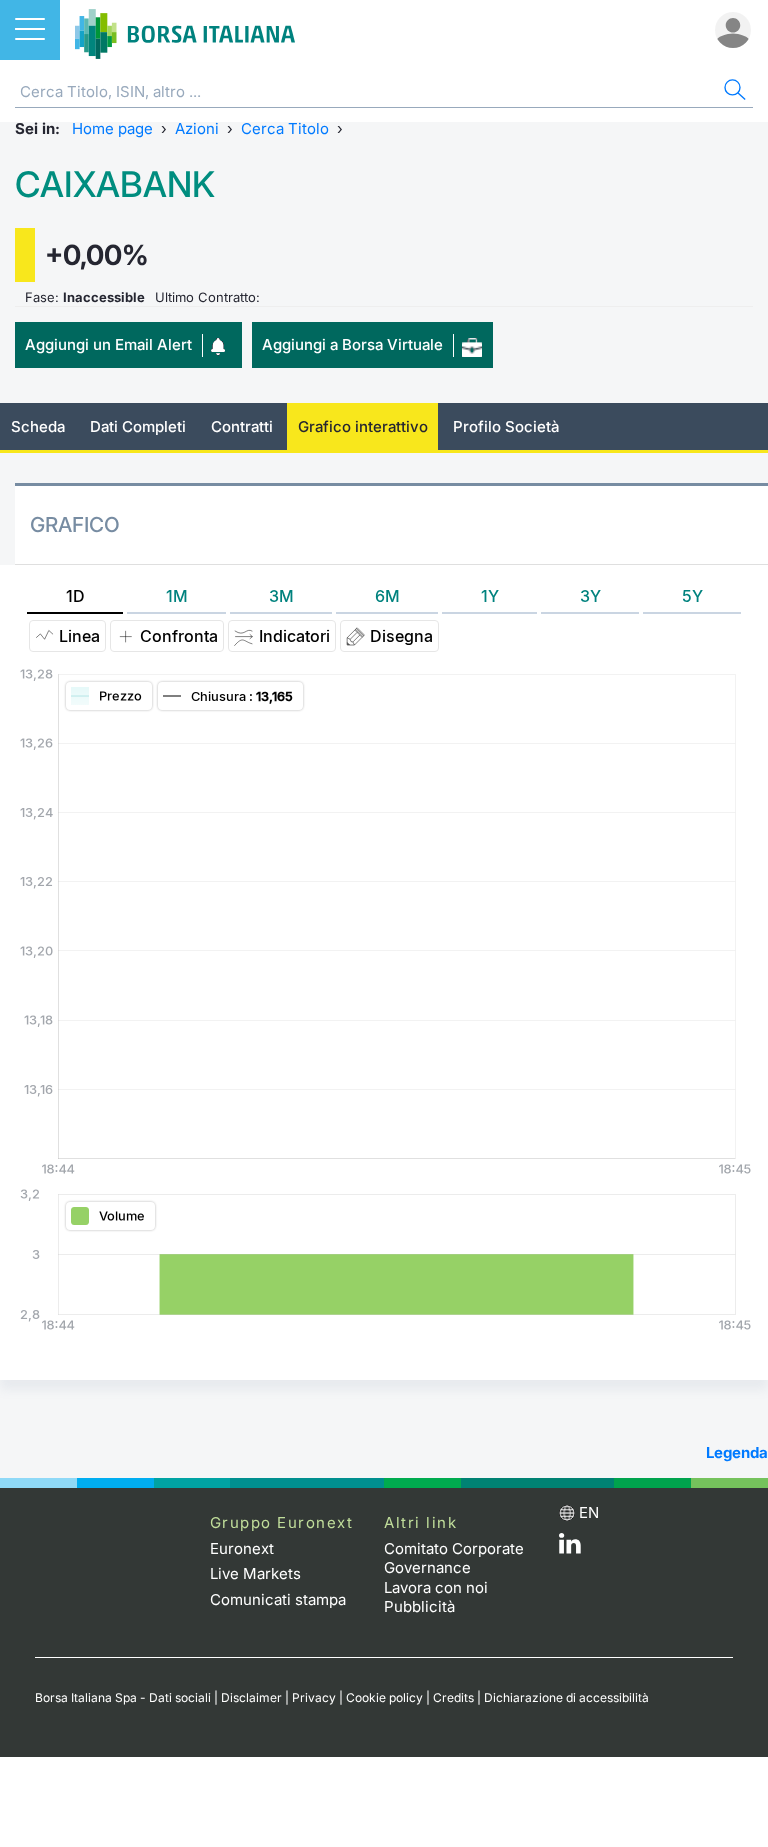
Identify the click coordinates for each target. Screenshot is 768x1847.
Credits (453, 1697)
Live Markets (255, 1573)
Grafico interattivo (363, 426)
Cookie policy (384, 1697)
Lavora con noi (436, 1587)
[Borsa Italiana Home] (185, 30)
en (589, 1512)
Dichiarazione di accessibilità (566, 1697)
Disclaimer (251, 1697)
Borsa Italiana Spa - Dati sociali (123, 1697)
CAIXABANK (115, 184)
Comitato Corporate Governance (454, 1558)
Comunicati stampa (278, 1599)
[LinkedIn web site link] (570, 1548)
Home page (112, 128)
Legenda (737, 1452)
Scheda (38, 426)
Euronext (242, 1548)
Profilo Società (506, 426)
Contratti (242, 426)
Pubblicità (419, 1606)
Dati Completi (138, 426)
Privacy (314, 1697)
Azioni (197, 128)
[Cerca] (733, 92)
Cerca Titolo (285, 128)
